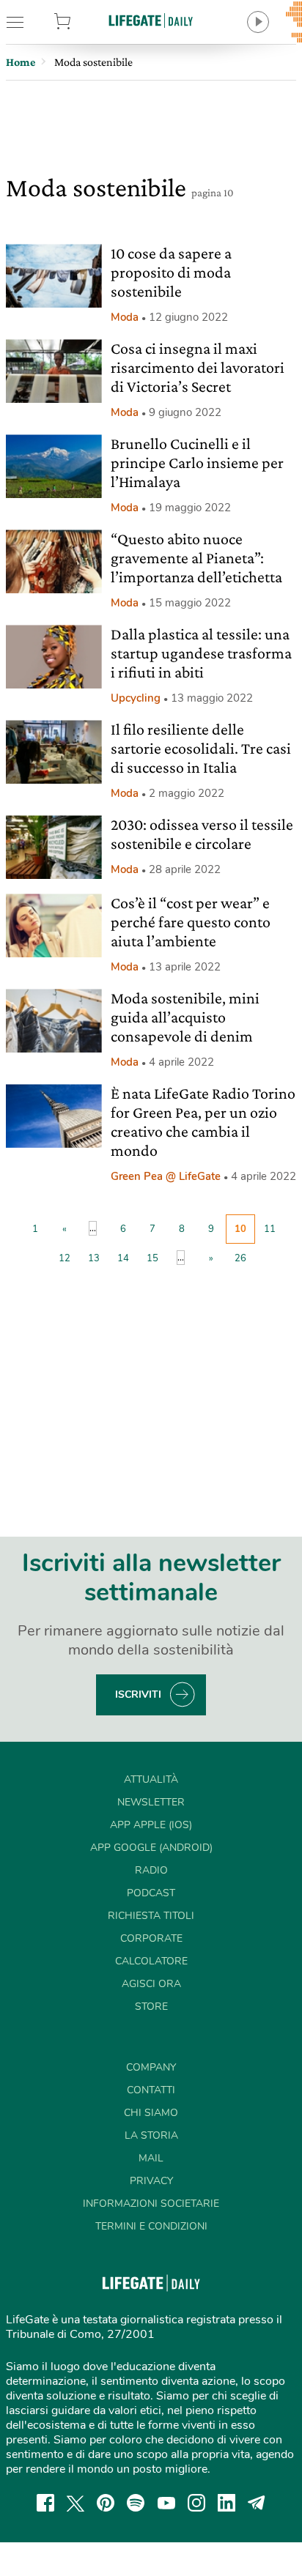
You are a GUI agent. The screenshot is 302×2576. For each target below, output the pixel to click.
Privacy (151, 2181)
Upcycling (136, 698)
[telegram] (257, 2503)
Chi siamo (151, 2113)
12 (65, 1258)
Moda (125, 317)
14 (123, 1258)
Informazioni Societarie (151, 2204)
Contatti (151, 2090)
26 (240, 1258)
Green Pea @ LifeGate (166, 1176)
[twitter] (75, 2503)
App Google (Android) (151, 1848)
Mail (151, 2158)
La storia (151, 2135)
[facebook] (45, 2503)
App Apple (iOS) (151, 1825)
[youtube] (166, 2503)
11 (270, 1229)
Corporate (151, 1938)
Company (151, 2067)
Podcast (151, 1893)
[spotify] (136, 2503)
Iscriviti (138, 1695)
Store (83, 22)
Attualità (151, 1779)
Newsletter (151, 1802)
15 (152, 1258)
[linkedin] (226, 2503)
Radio (151, 1870)
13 (94, 1258)
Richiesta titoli (151, 1916)
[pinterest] (106, 2503)
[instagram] (196, 2503)
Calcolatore (151, 1961)
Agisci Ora (151, 1984)
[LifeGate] (151, 20)
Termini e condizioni (151, 2226)
